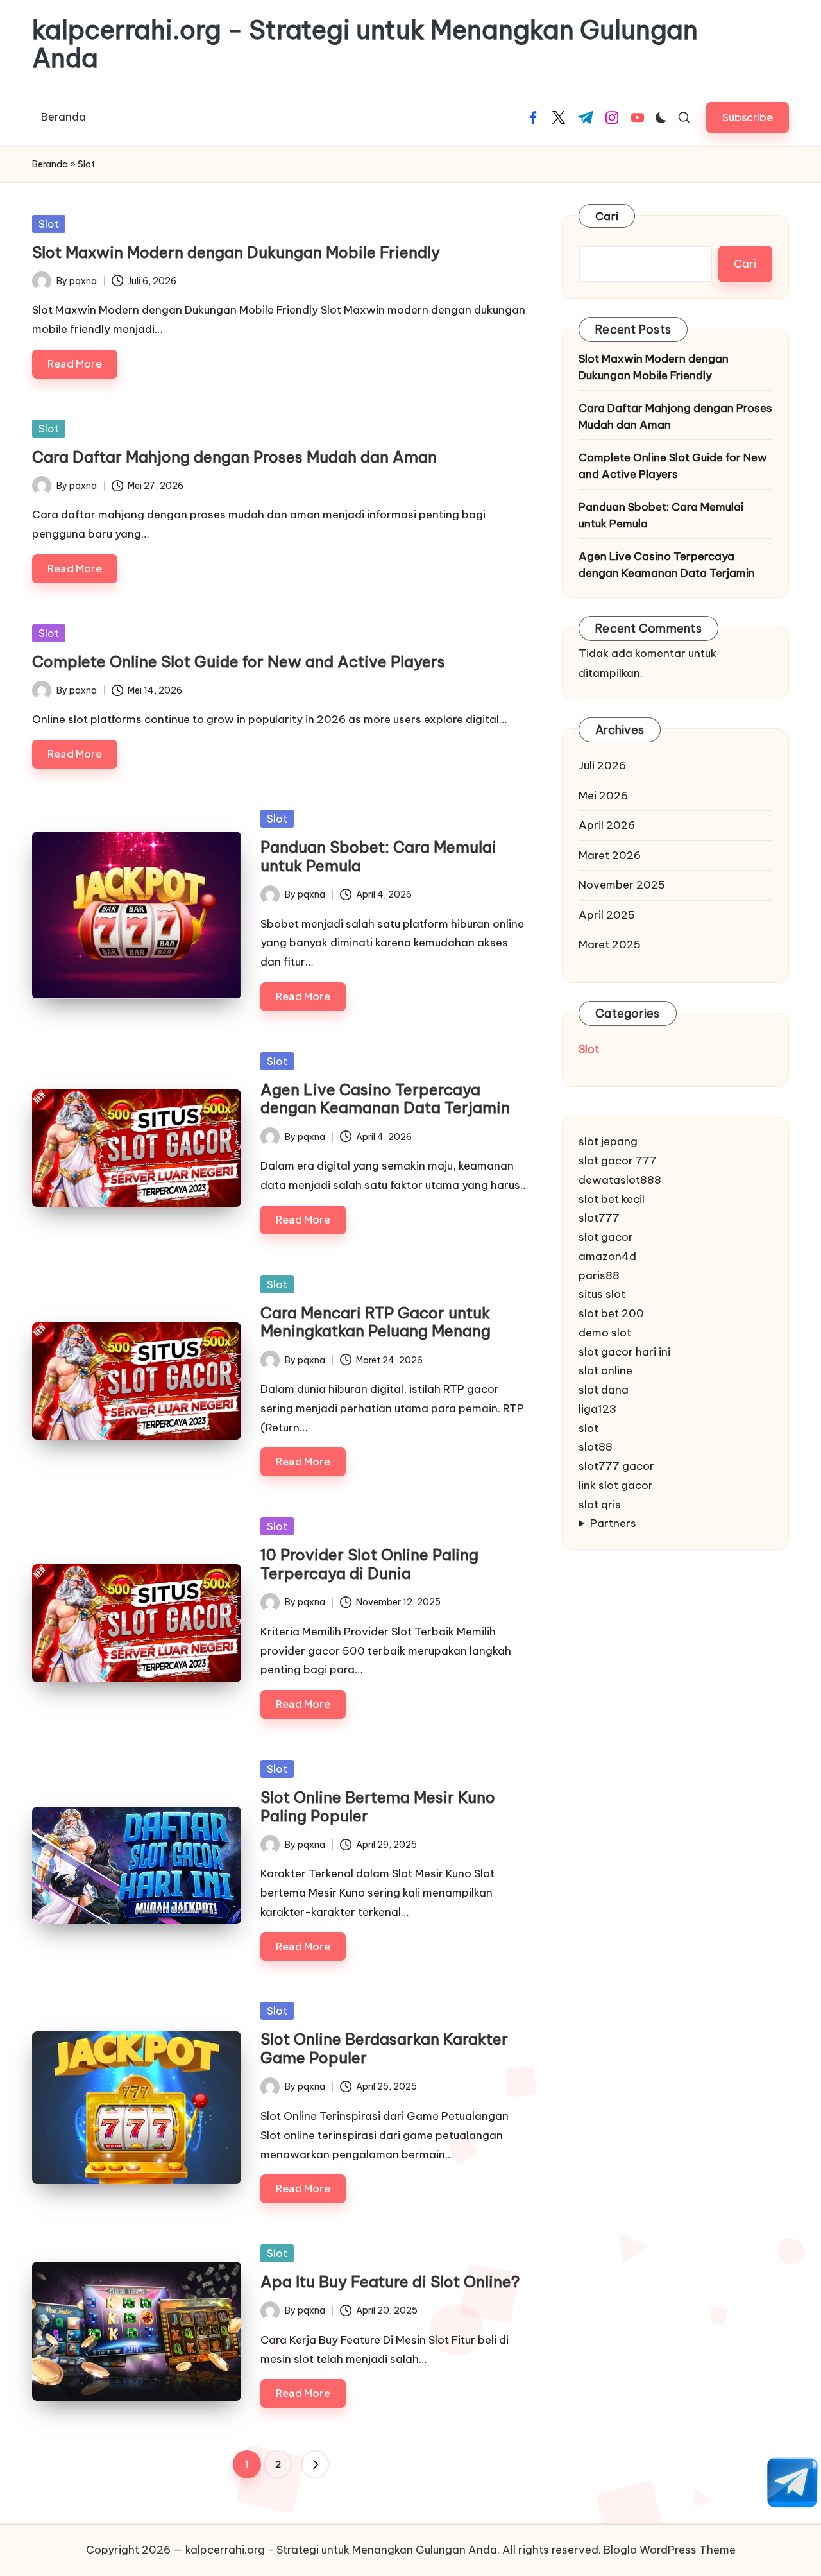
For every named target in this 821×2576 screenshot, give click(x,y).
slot (588, 1428)
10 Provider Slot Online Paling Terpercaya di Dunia (369, 1564)
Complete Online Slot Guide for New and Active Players (239, 661)
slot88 (596, 1447)
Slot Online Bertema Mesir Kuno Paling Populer (378, 1806)
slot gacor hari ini (624, 1351)
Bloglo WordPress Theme (670, 2550)
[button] (748, 117)
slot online (605, 1370)
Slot (49, 224)
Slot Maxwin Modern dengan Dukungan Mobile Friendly (236, 252)
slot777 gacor (616, 1466)
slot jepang (608, 1141)
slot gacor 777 (618, 1161)
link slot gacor (616, 1485)
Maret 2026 (610, 855)
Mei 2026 (603, 795)
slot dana (604, 1390)
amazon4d (607, 1256)
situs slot (602, 1294)
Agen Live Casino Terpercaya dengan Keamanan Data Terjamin (385, 1099)
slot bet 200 (611, 1313)
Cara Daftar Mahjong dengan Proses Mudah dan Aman (234, 457)
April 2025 (607, 914)
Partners (613, 1523)
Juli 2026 (602, 765)
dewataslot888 (620, 1179)
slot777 (599, 1218)
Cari (607, 216)
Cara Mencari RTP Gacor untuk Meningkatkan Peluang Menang (376, 1322)
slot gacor (606, 1237)
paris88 (599, 1275)
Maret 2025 (610, 944)
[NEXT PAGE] (315, 2464)
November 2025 (622, 885)
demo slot (605, 1332)
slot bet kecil (612, 1198)
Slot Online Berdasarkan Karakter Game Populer (384, 2048)
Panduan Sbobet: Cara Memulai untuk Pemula (378, 856)
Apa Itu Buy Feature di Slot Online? (390, 2282)
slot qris (600, 1504)
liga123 (597, 1408)
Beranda (50, 164)
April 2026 (607, 825)
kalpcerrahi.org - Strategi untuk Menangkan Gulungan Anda (365, 44)
